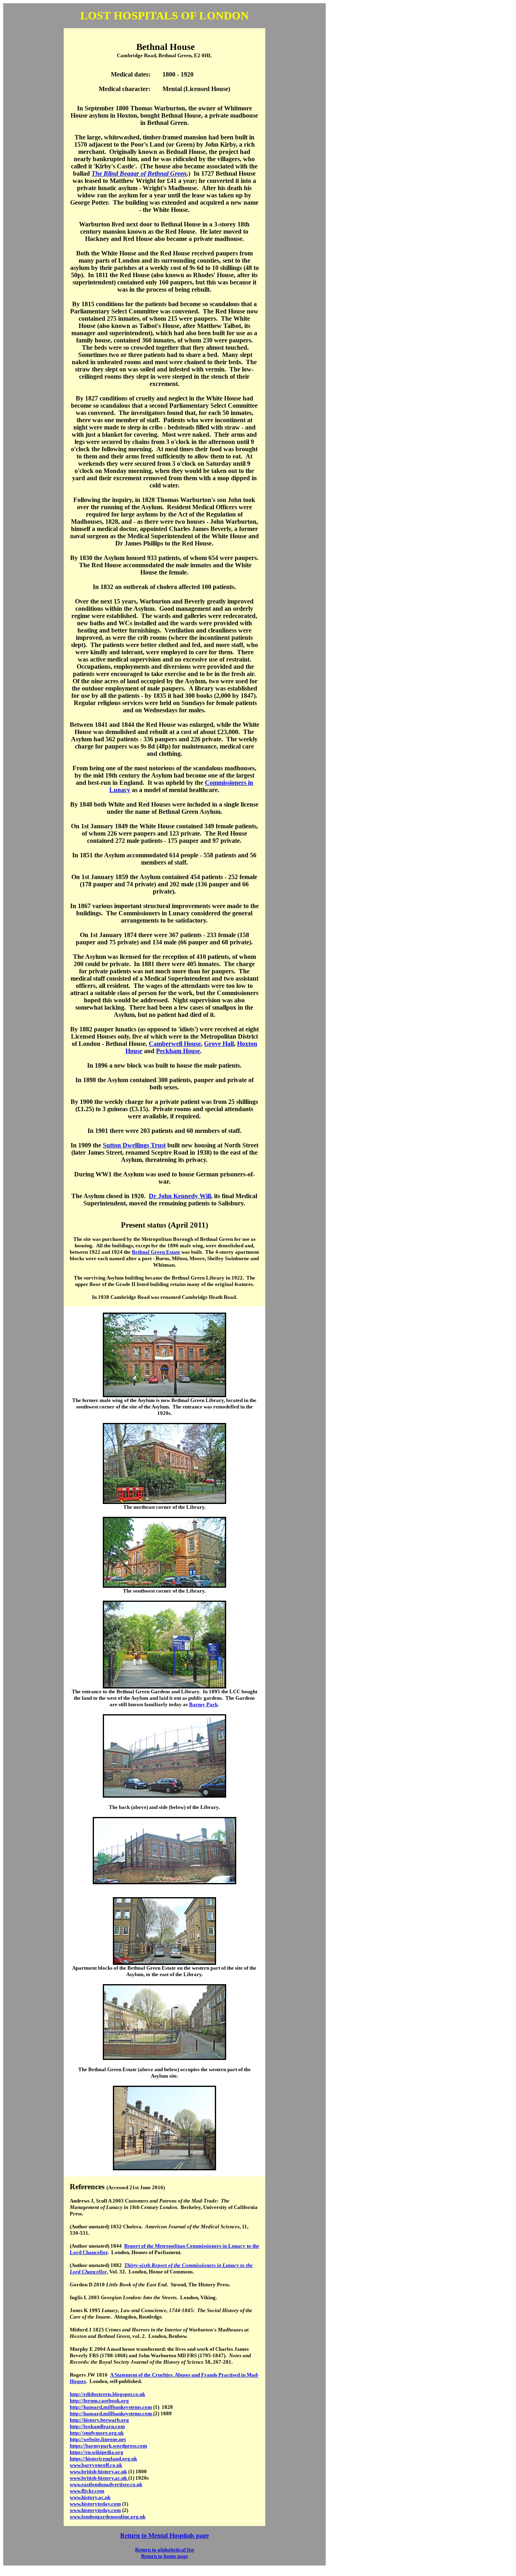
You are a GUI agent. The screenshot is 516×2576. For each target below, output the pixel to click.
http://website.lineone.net (98, 2439)
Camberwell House (175, 1044)
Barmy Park (203, 1704)
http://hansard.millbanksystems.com (111, 2407)
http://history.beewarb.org (99, 2420)
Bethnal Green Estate (156, 1252)
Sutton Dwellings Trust (134, 1145)
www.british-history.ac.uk (98, 2471)
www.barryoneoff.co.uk (96, 2465)
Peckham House (178, 1051)
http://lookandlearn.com (97, 2426)
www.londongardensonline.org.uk (108, 2517)
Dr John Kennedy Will (180, 1196)
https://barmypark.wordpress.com (108, 2446)
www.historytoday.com (95, 2504)
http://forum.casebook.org (99, 2401)
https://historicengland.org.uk (103, 2459)
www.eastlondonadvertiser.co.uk (106, 2484)
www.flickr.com (87, 2491)
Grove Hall (219, 1044)
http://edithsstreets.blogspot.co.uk (107, 2394)
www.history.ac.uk (90, 2497)
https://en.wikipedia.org (97, 2452)
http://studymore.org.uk (97, 2433)
